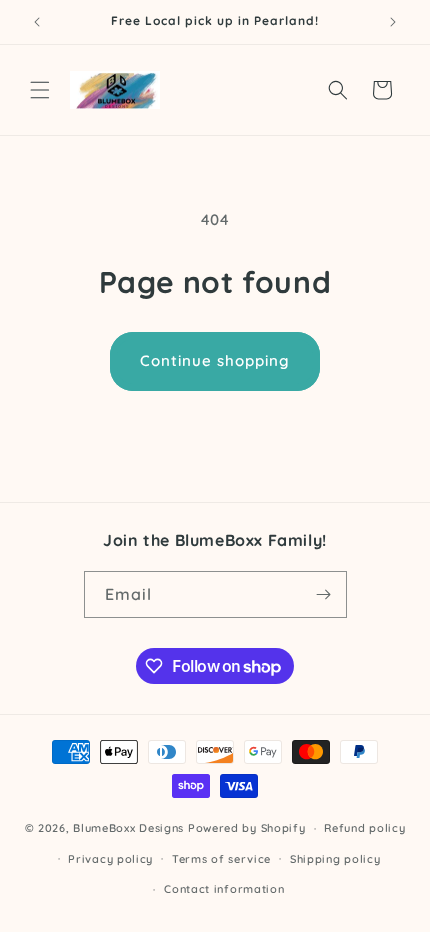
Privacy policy (110, 859)
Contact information (224, 889)
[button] (40, 90)
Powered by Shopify (247, 828)
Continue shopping (215, 360)
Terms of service (221, 859)
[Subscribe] (324, 594)
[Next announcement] (393, 22)
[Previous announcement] (37, 22)
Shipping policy (335, 859)
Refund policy (364, 828)
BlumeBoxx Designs (128, 828)
